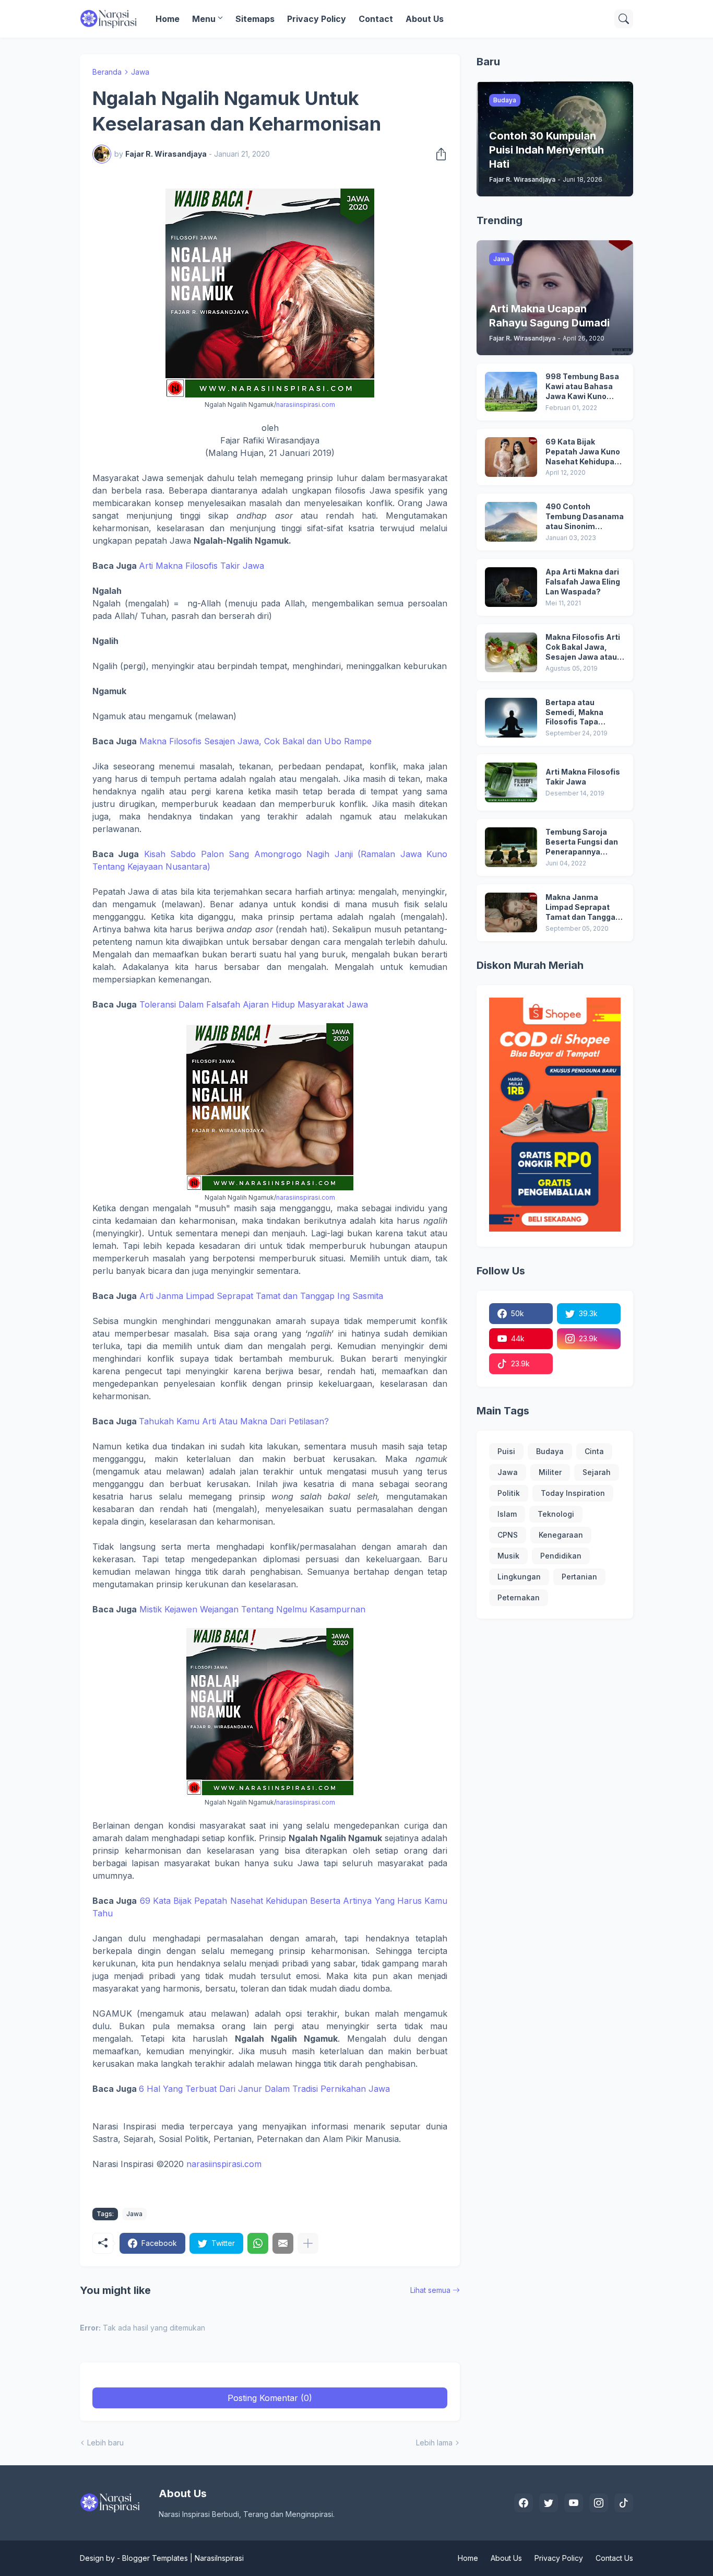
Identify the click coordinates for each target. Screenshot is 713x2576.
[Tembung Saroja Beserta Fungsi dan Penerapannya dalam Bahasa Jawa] (511, 847)
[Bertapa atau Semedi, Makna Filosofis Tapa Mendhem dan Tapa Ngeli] (511, 718)
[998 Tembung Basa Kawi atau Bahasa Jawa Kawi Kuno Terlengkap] (511, 392)
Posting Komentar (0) (270, 2398)
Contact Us (614, 2558)
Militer (550, 1472)
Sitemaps (255, 19)
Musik (508, 1556)
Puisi (506, 1451)
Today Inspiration (573, 1493)
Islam (507, 1514)
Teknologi (556, 1514)
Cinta (594, 1451)
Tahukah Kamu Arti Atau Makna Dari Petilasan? (234, 1421)
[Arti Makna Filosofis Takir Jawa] (511, 782)
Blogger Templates (155, 2558)
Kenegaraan (561, 1535)
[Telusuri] (624, 19)
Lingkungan (519, 1577)
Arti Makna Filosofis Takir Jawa (201, 566)
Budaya (550, 1451)
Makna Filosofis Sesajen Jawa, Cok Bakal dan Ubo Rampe (256, 741)
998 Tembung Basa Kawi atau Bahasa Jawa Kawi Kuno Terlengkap (582, 387)
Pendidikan (561, 1556)
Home (168, 19)
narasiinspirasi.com (306, 405)
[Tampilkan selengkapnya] (308, 2243)
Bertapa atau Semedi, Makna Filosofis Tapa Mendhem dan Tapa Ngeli (582, 713)
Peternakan (519, 1597)
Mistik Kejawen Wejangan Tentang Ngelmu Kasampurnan (252, 1609)
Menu (204, 19)
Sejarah (597, 1472)
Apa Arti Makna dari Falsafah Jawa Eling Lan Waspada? (583, 582)
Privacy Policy (317, 19)
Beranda (107, 72)
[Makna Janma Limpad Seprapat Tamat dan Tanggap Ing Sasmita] (511, 912)
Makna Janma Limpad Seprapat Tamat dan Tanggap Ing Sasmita (583, 908)
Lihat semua (430, 2290)
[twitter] (549, 2503)
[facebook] (524, 2503)
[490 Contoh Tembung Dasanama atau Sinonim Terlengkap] (511, 522)
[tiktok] (624, 2503)
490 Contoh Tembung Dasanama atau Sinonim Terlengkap (585, 517)
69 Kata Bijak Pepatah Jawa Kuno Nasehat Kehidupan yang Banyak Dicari (583, 452)
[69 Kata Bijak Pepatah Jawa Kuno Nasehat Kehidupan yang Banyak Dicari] (511, 457)
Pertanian (579, 1577)
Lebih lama (434, 2443)
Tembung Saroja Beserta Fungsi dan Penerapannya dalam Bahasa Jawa (583, 842)
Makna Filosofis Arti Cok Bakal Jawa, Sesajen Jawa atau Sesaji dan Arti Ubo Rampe (583, 647)
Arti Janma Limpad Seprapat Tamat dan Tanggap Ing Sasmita (261, 1296)
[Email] (283, 2243)
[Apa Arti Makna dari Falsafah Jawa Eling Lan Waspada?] (511, 587)
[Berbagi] (438, 154)
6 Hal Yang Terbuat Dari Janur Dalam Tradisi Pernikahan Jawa (264, 2089)
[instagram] (599, 2503)
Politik (509, 1493)
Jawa (140, 72)
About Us (425, 19)
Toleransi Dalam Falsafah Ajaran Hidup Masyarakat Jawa (254, 1004)
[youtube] (574, 2503)
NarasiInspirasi (219, 2558)
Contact (376, 19)
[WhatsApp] (258, 2243)
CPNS (508, 1535)
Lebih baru (105, 2443)
